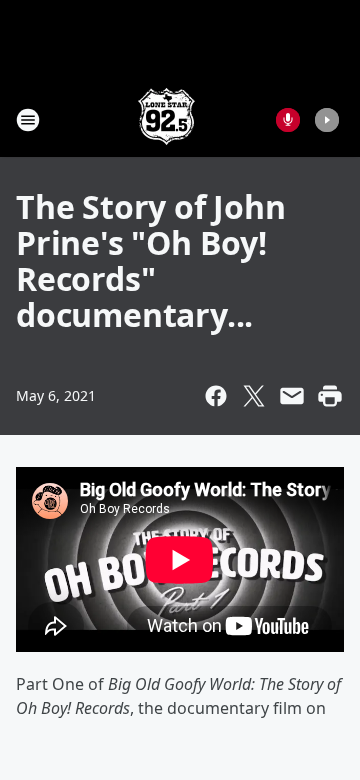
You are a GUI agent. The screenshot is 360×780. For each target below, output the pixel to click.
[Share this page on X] (254, 396)
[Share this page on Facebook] (216, 396)
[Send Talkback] (288, 120)
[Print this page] (330, 396)
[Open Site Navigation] (28, 120)
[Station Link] (166, 119)
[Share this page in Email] (292, 396)
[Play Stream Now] (327, 120)
